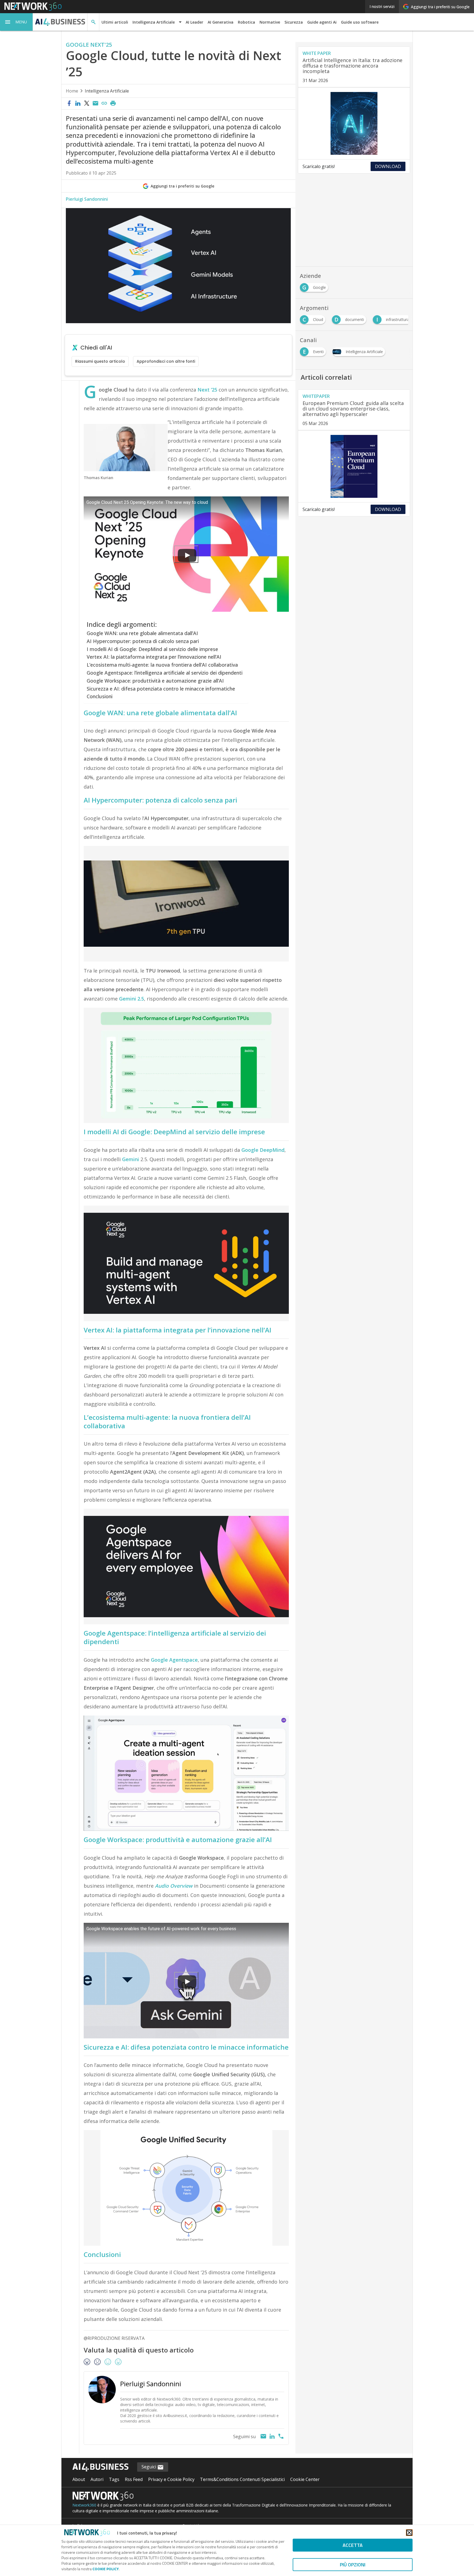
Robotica (246, 22)
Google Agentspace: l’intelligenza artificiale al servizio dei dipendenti (165, 673)
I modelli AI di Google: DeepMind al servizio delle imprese (152, 649)
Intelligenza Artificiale (107, 91)
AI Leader (194, 22)
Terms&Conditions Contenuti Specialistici (242, 2479)
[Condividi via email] (95, 104)
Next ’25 (207, 390)
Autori (97, 2479)
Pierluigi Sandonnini (87, 199)
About (79, 2479)
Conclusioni (100, 696)
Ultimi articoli (115, 22)
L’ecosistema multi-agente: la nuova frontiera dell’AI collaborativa (162, 665)
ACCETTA (353, 2545)
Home (72, 91)
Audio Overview (174, 1886)
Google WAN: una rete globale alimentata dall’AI (142, 633)
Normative (270, 22)
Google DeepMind (263, 1150)
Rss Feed (134, 2479)
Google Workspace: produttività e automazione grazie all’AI (155, 681)
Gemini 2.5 (132, 999)
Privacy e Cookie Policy (171, 2479)
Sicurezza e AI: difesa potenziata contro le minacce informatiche (161, 689)
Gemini (131, 1159)
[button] (16, 22)
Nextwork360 (84, 2505)
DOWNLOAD (388, 166)
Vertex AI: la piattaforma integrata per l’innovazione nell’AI (154, 657)
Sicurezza (294, 22)
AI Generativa (221, 22)
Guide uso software (360, 22)
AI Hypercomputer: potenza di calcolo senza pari (143, 641)
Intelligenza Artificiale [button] (154, 22)
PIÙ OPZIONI (353, 2565)
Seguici (149, 2467)
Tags (114, 2479)
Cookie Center (305, 2479)
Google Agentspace (174, 1660)
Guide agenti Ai (322, 22)
